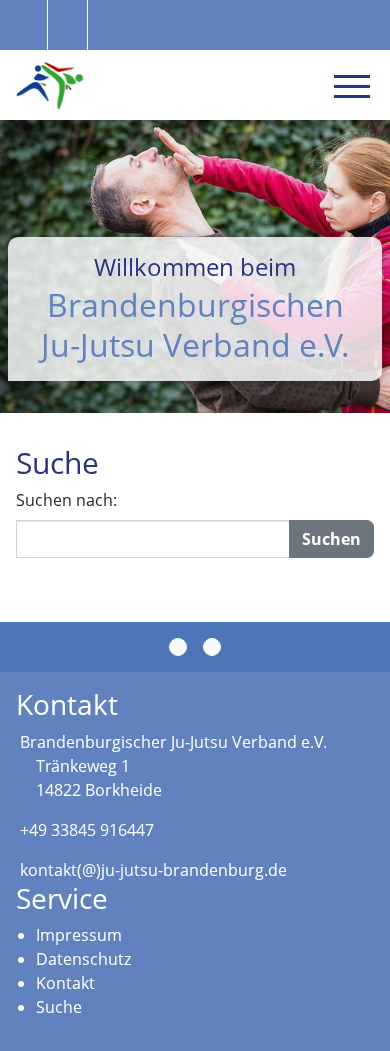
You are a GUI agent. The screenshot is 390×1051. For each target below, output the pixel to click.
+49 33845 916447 (87, 830)
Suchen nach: (66, 500)
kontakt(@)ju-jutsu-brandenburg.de (153, 870)
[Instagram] (212, 647)
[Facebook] (178, 647)
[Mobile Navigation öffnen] (352, 86)
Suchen (331, 539)
